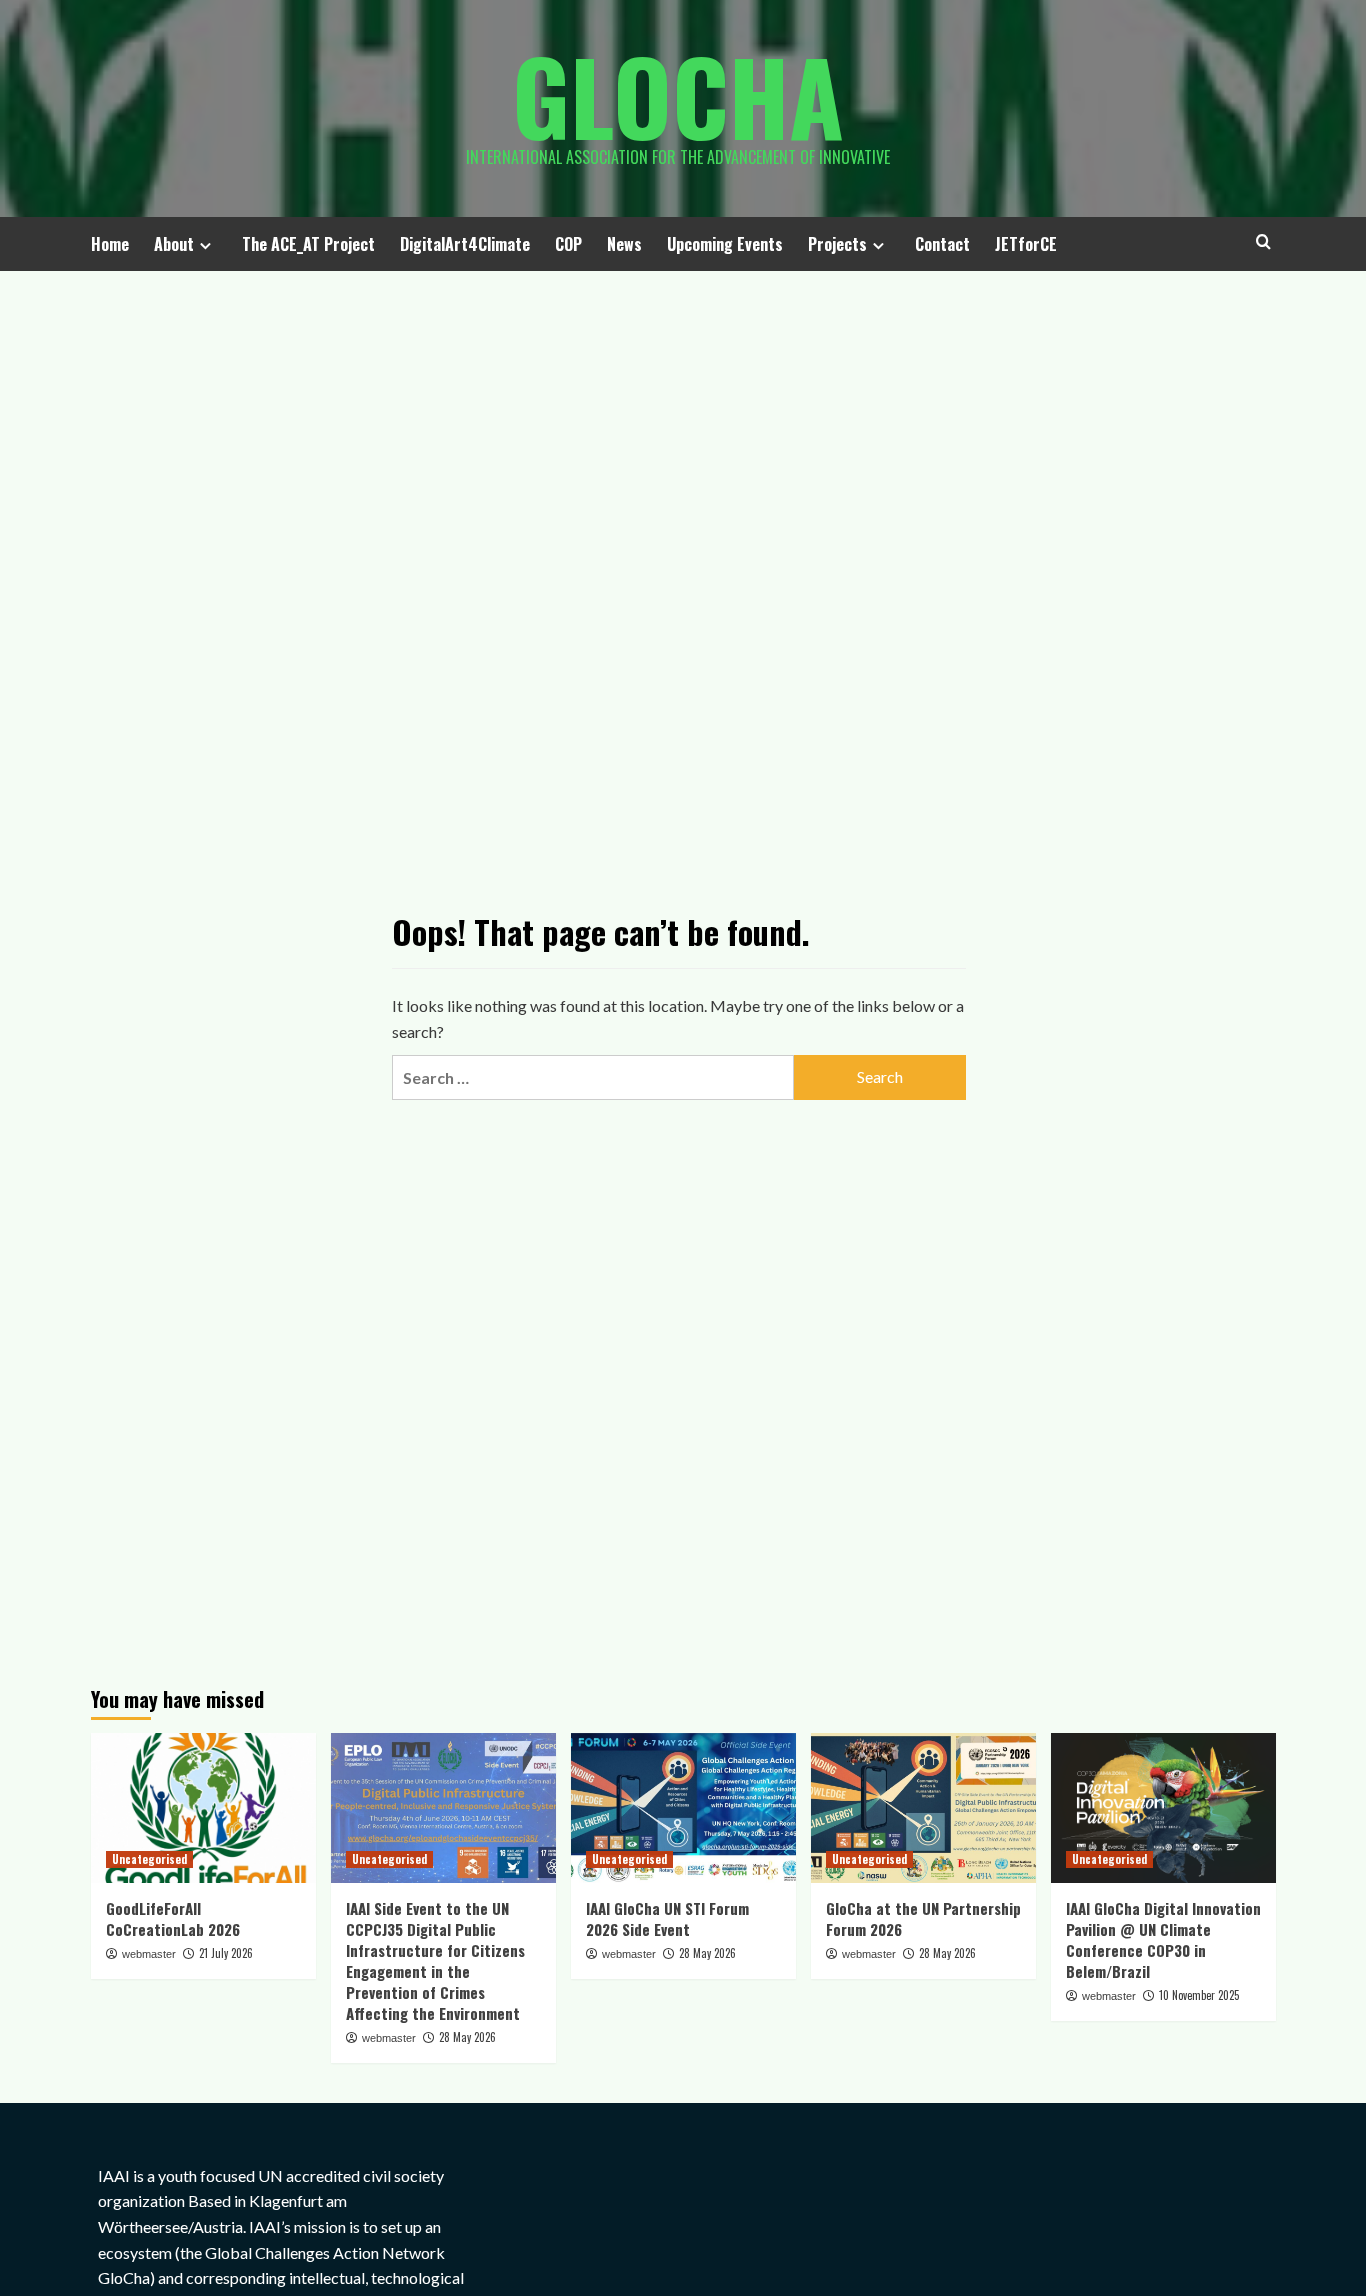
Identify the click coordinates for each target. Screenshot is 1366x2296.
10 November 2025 (1199, 1995)
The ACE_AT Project (308, 244)
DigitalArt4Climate (465, 244)
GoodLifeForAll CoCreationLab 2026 (173, 1918)
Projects (837, 244)
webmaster (149, 1954)
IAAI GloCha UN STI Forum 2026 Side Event (667, 1918)
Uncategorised (149, 1859)
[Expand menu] (205, 245)
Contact (942, 244)
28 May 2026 (467, 2037)
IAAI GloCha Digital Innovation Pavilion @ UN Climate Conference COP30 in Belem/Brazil (1163, 1939)
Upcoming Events (725, 244)
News (624, 244)
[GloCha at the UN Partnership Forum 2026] (923, 1808)
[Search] (1263, 241)
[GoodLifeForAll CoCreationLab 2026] (203, 1808)
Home (110, 244)
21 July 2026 (226, 1953)
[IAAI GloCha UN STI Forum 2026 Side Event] (683, 1808)
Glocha (678, 95)
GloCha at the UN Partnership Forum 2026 (923, 1918)
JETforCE (1026, 244)
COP (568, 244)
